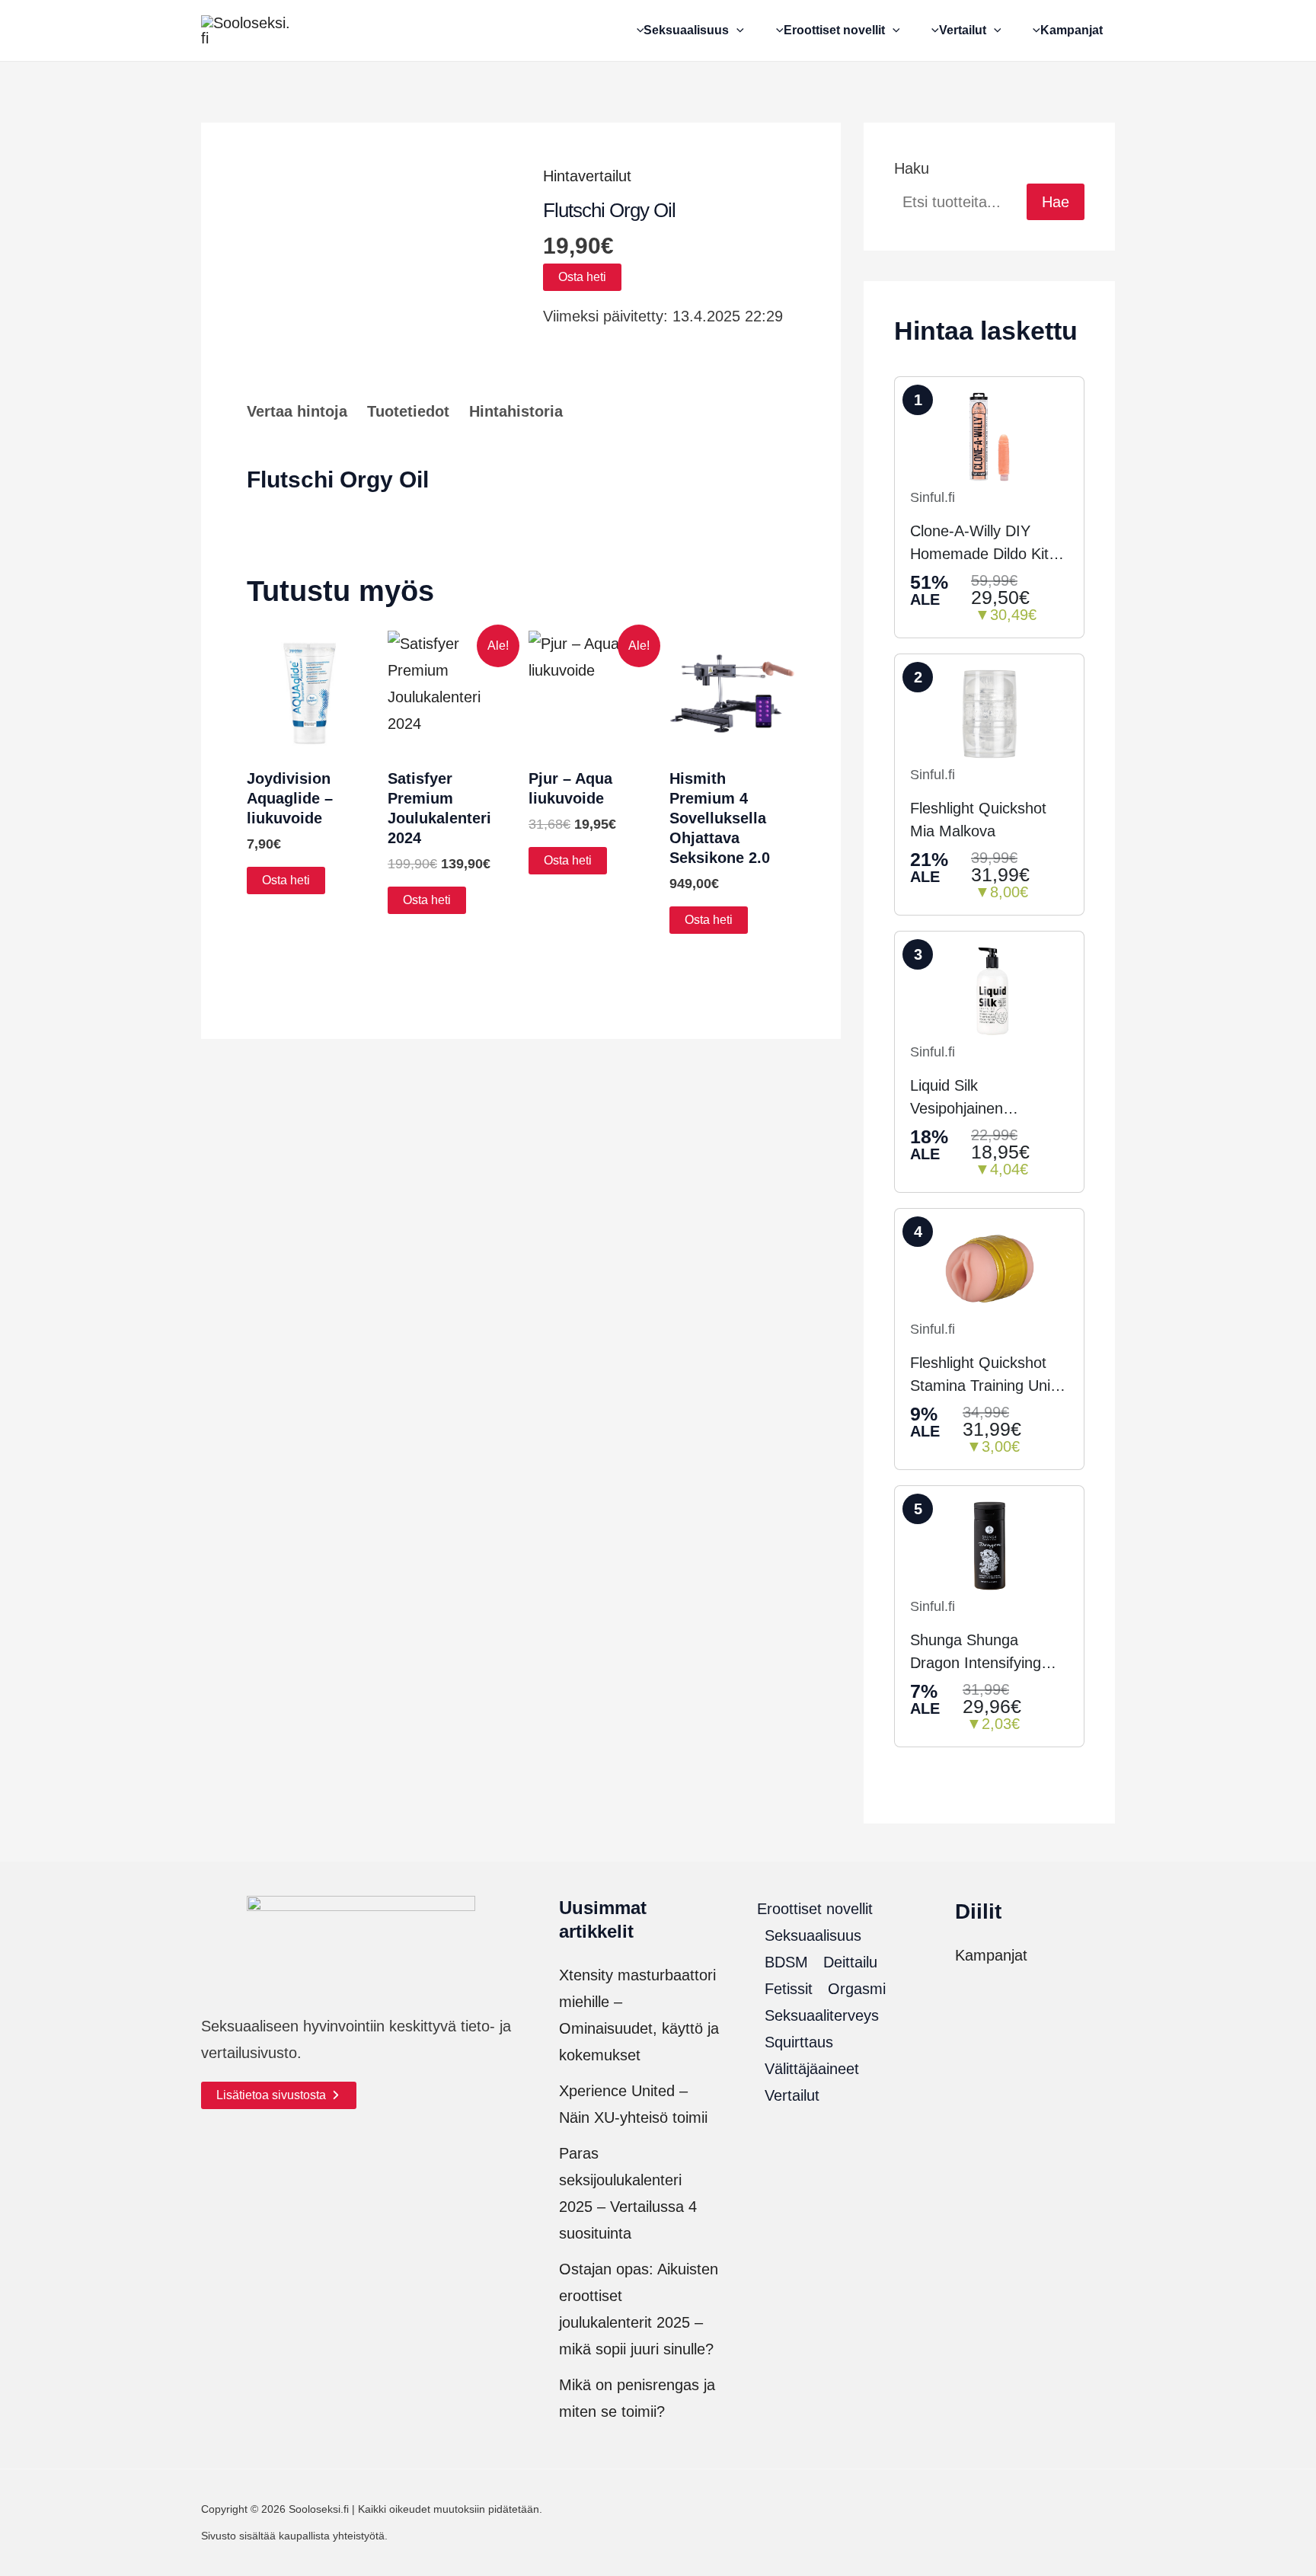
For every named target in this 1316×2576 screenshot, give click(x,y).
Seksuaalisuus (813, 1935)
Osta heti (582, 277)
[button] (736, 30)
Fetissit (789, 1989)
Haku (912, 168)
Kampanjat (991, 1955)
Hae (1056, 202)
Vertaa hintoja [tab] (297, 411)
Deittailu (850, 1962)
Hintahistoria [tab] (516, 411)
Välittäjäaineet (812, 2069)
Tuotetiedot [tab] (408, 411)
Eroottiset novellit (815, 1909)
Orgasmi (857, 1989)
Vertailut (792, 2095)
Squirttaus (799, 2042)
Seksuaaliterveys (822, 2015)
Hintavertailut (587, 176)
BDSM (786, 1962)
